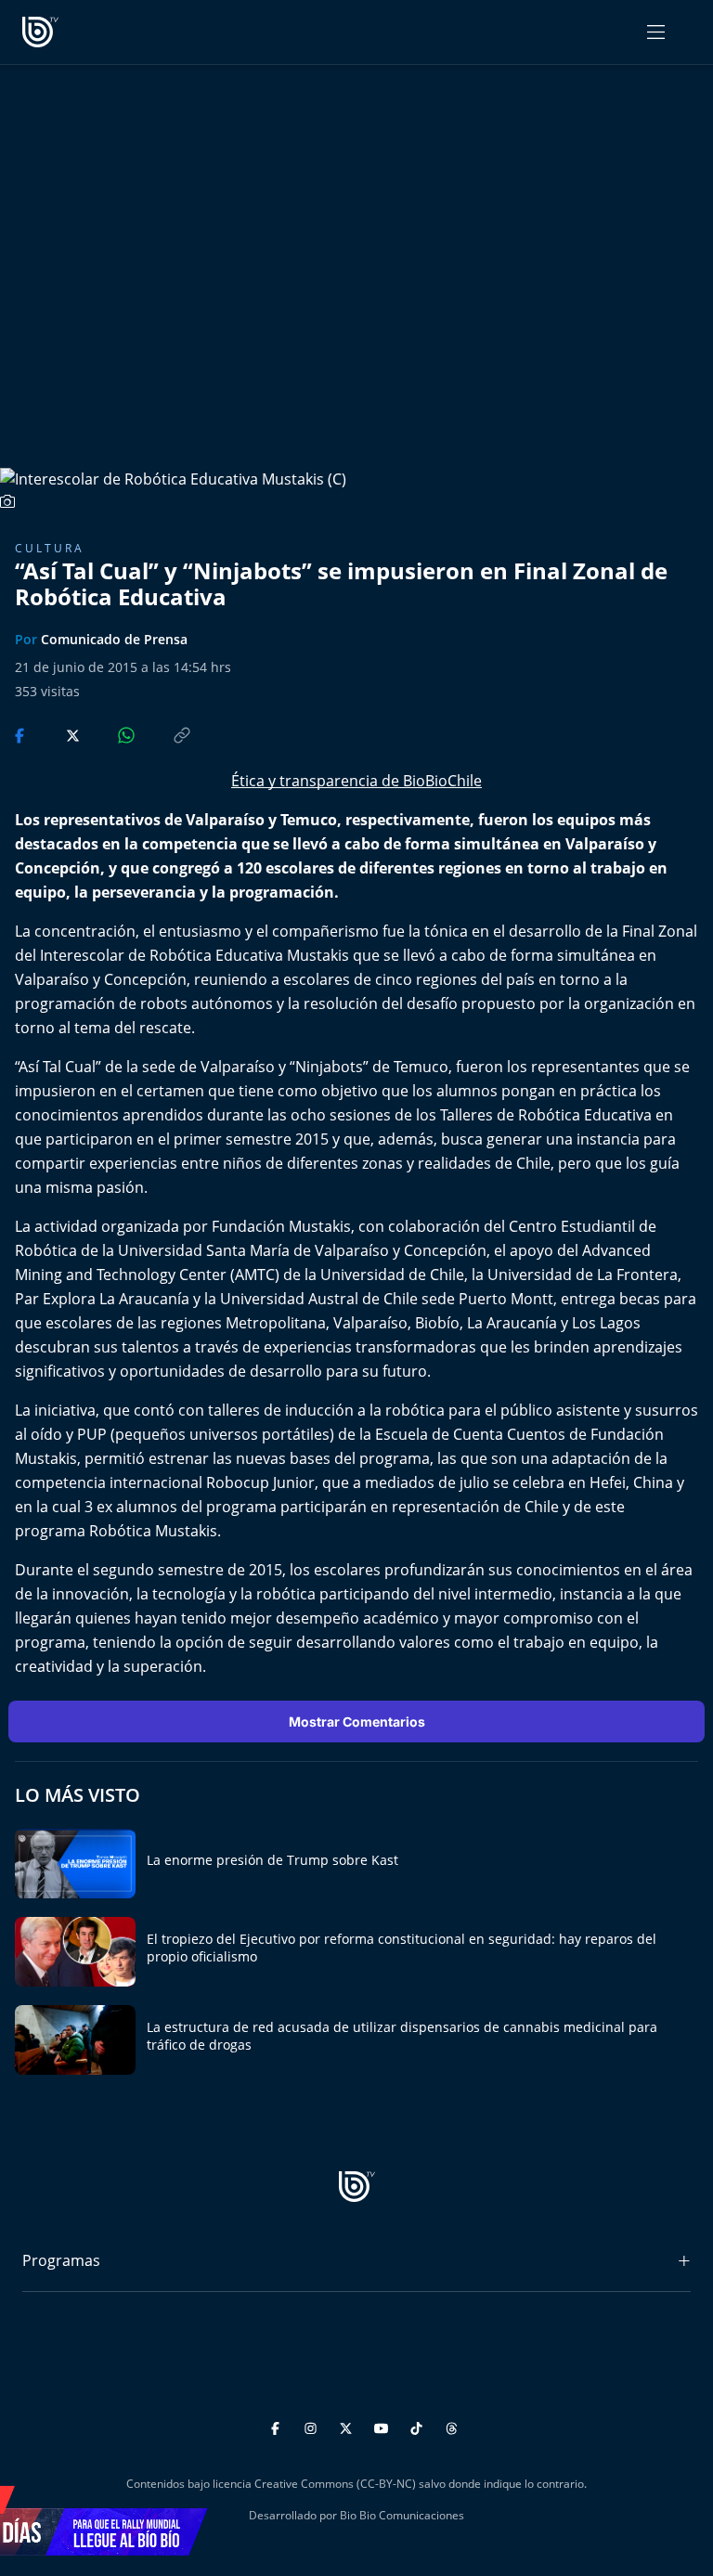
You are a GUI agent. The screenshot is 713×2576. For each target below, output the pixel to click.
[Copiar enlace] (164, 734)
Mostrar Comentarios (357, 1722)
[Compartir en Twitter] (55, 734)
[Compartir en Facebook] (21, 734)
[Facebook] (278, 2426)
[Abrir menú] (656, 32)
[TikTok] (419, 2426)
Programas (61, 2260)
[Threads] (452, 2426)
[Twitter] (349, 2426)
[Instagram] (313, 2426)
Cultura (50, 548)
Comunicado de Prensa (114, 639)
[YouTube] (384, 2426)
